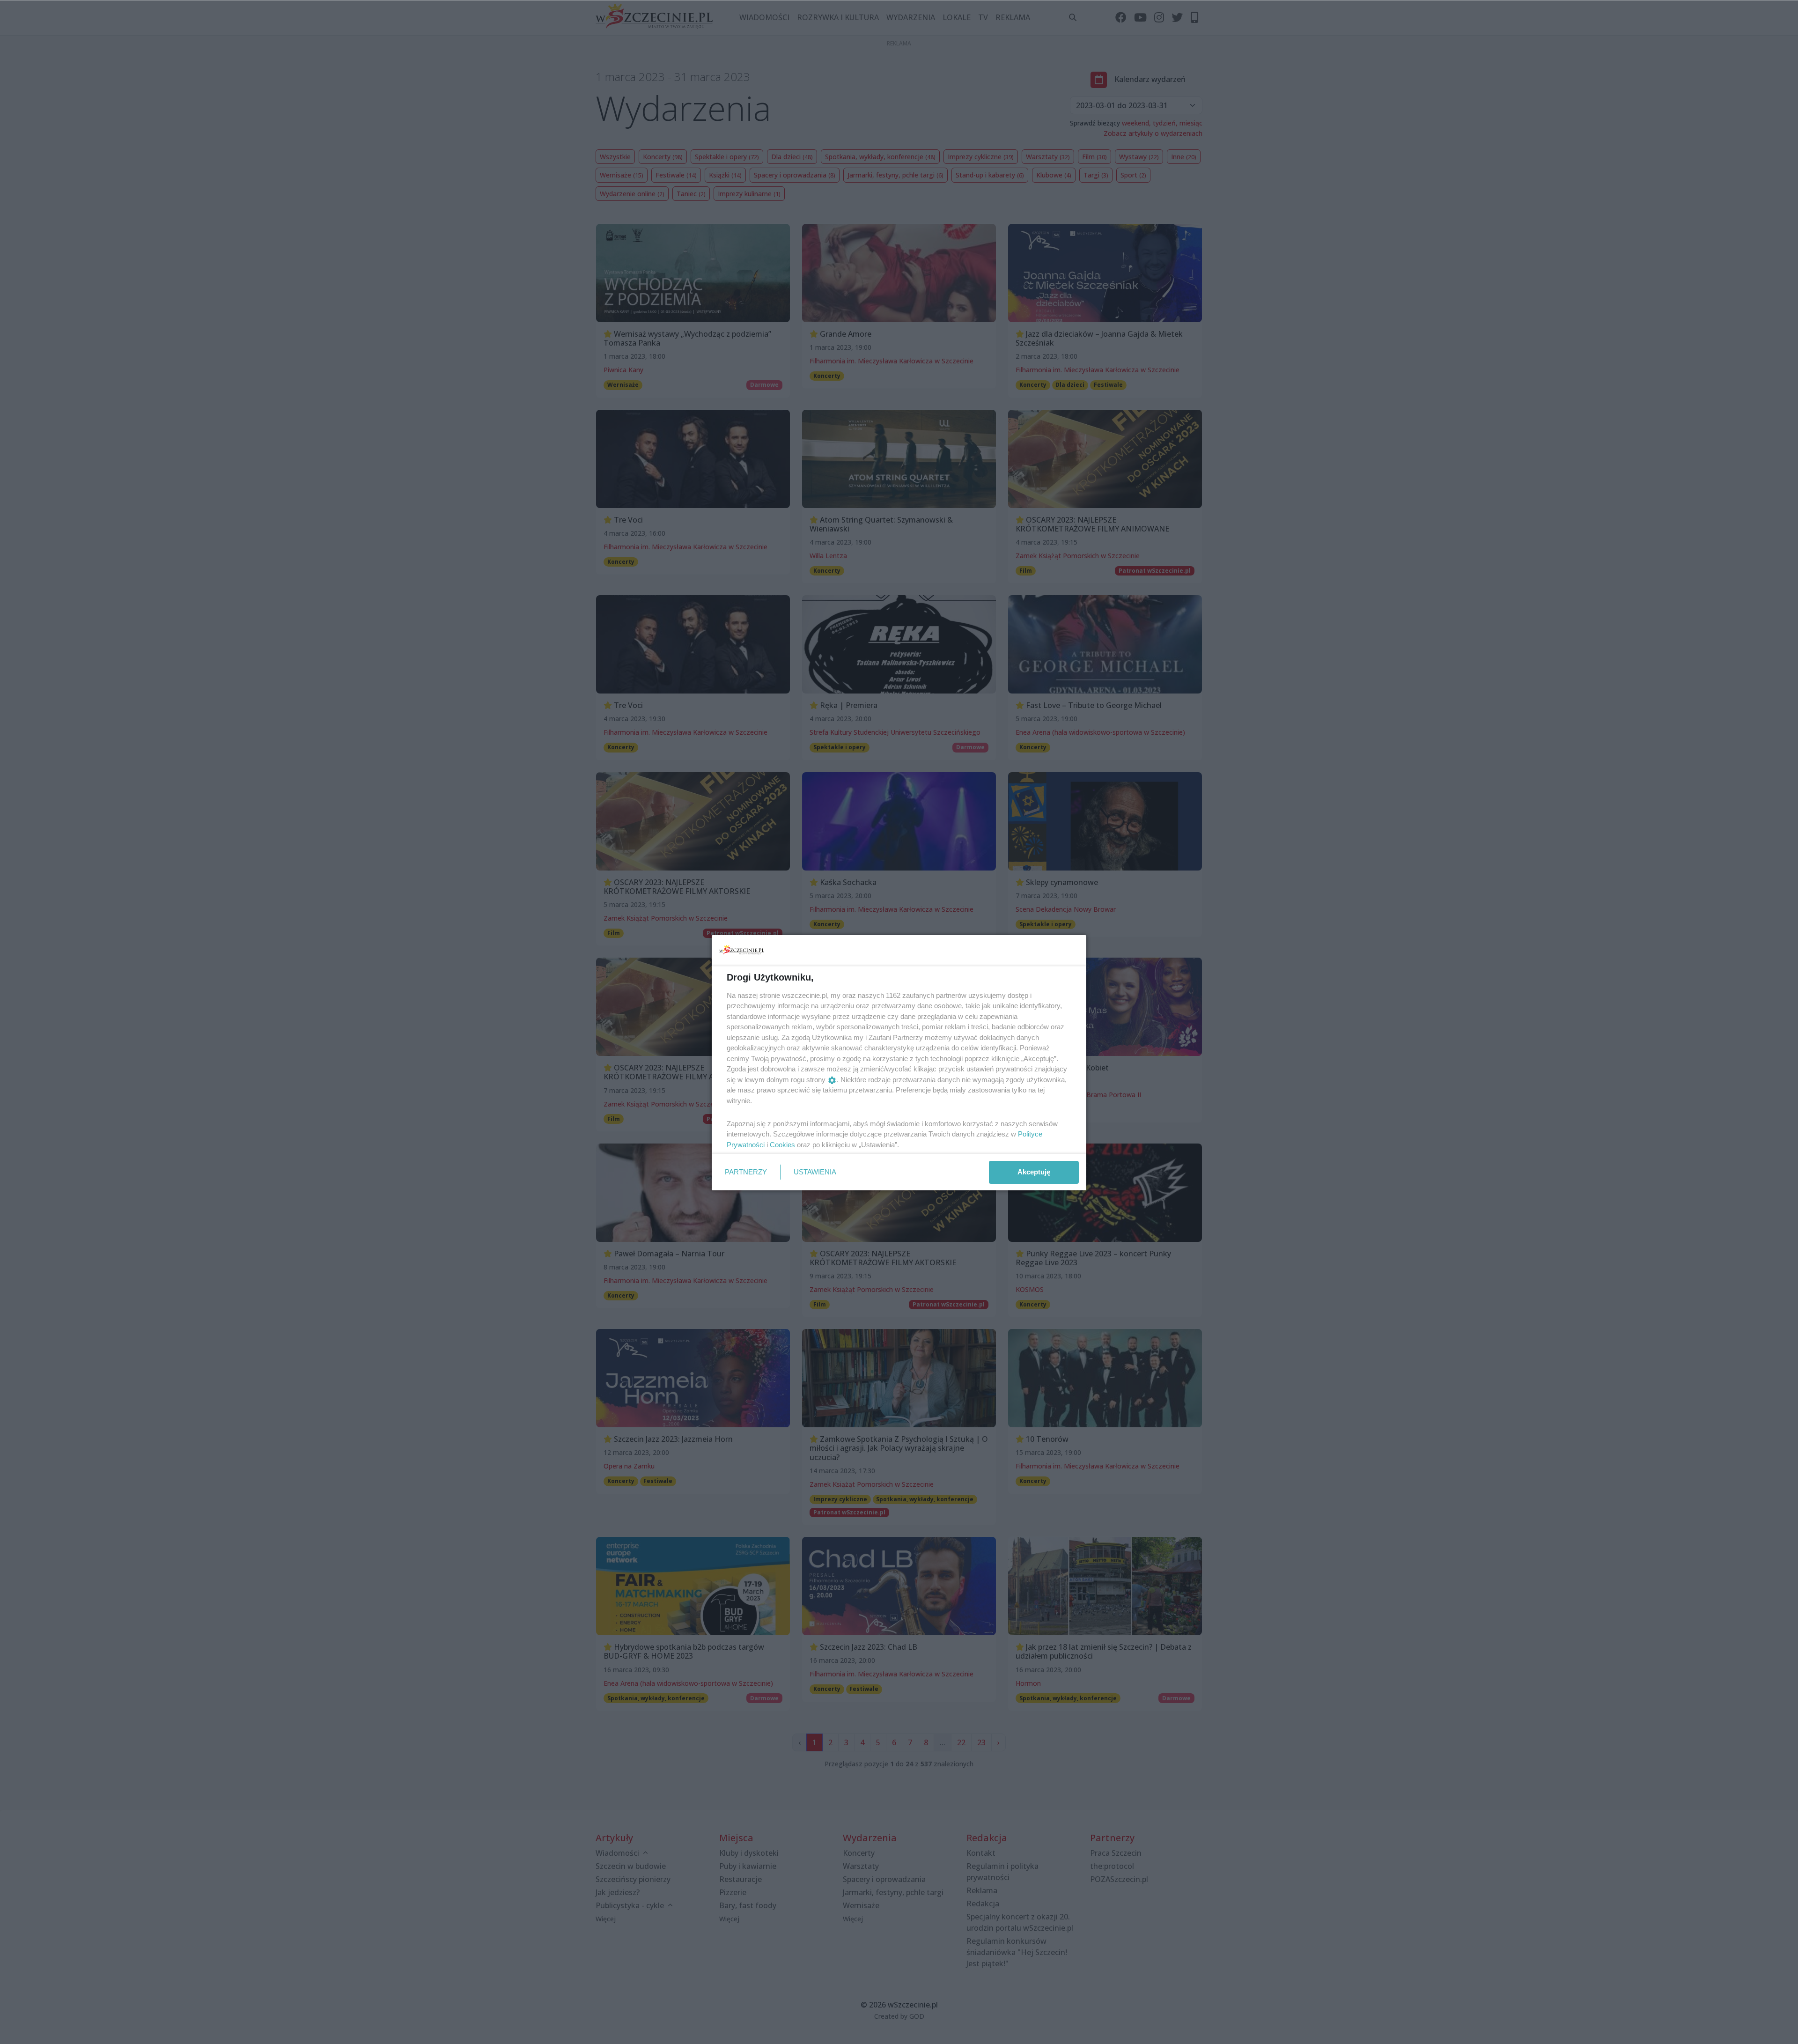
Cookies (782, 1145)
